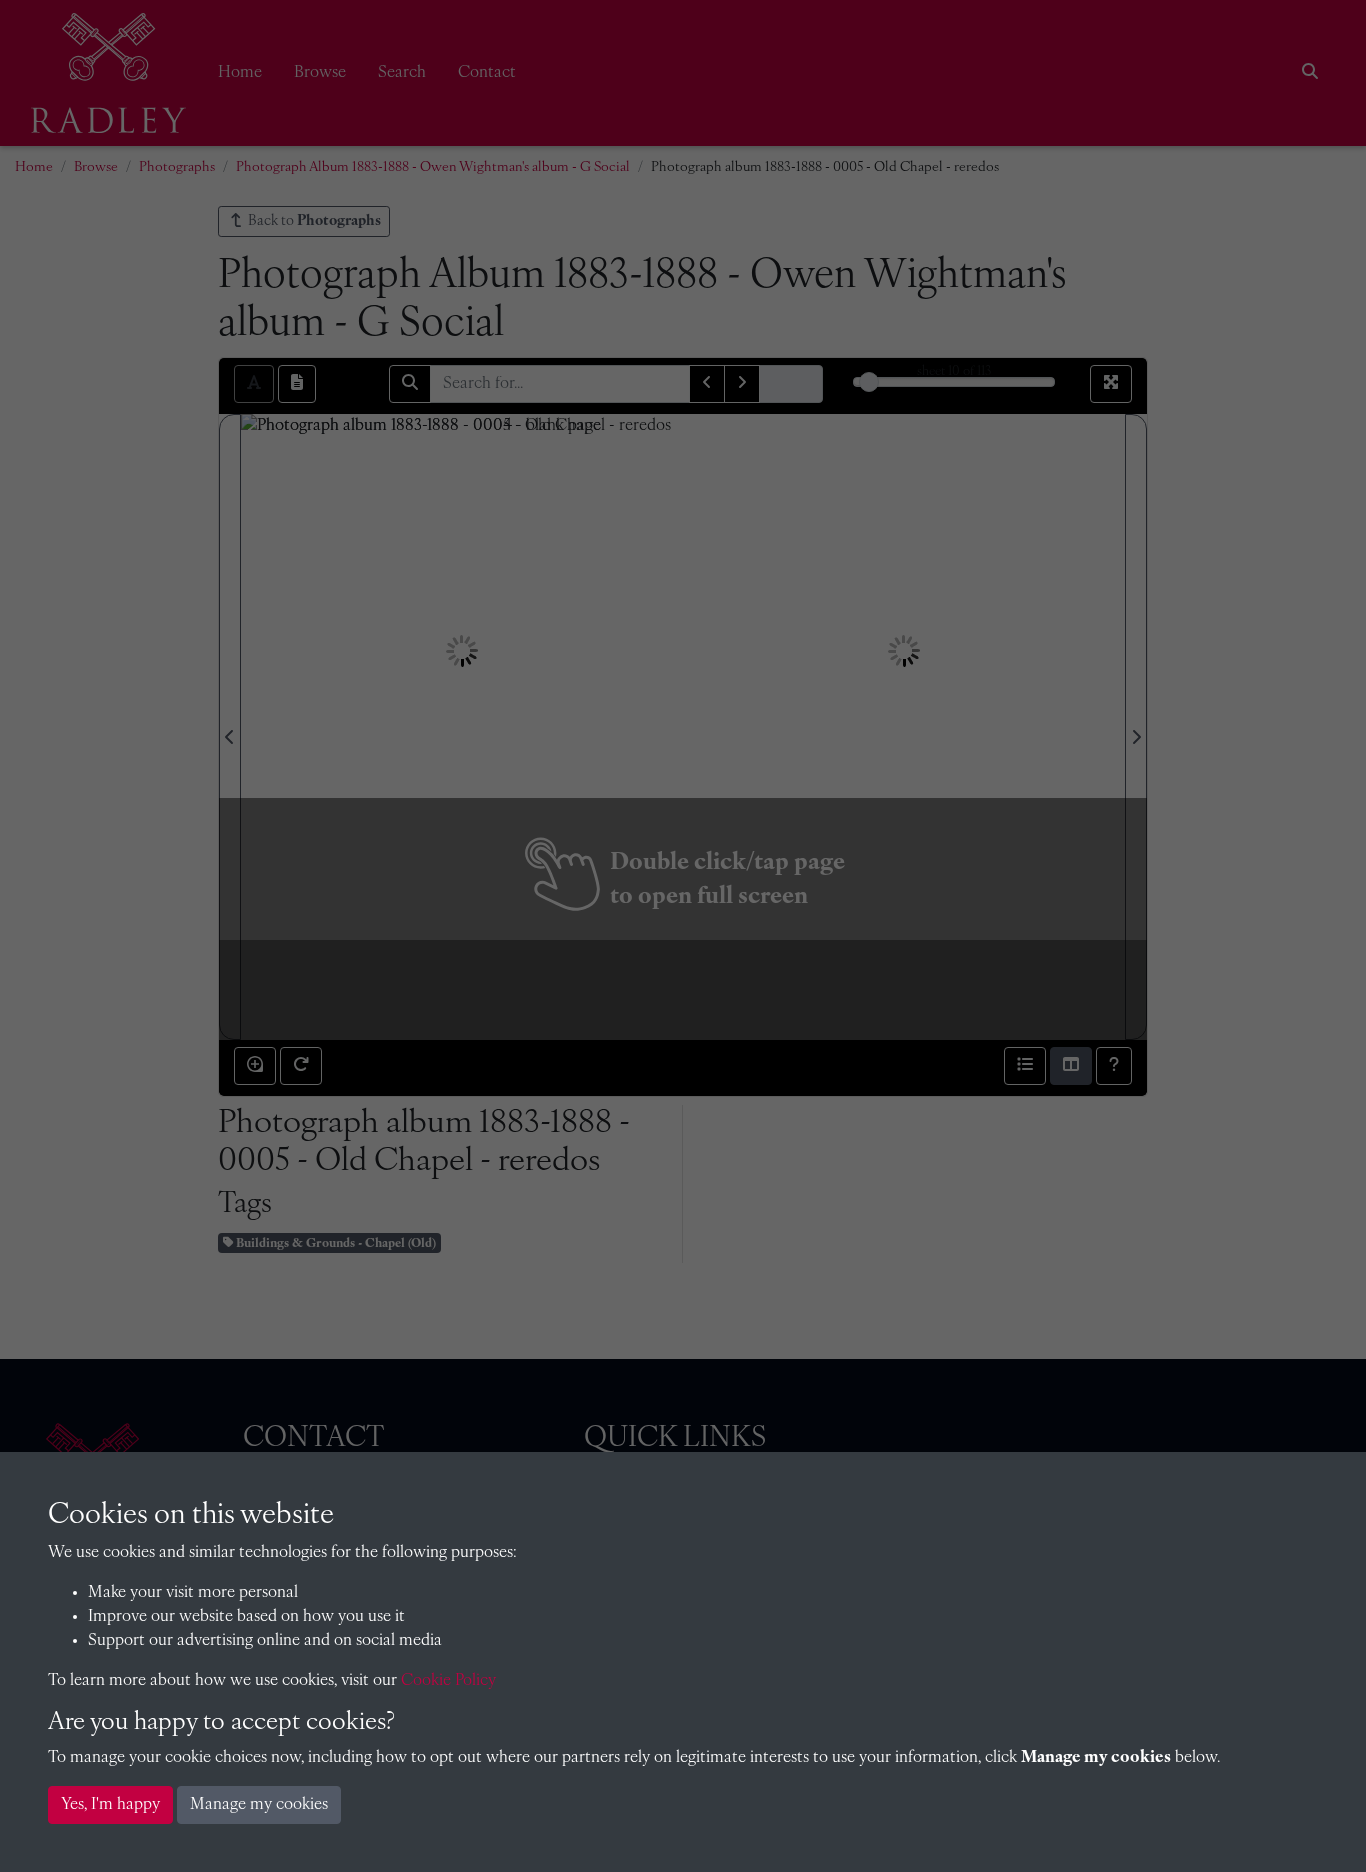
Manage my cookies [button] (259, 1805)
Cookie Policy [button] (448, 1681)
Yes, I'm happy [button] (110, 1805)
